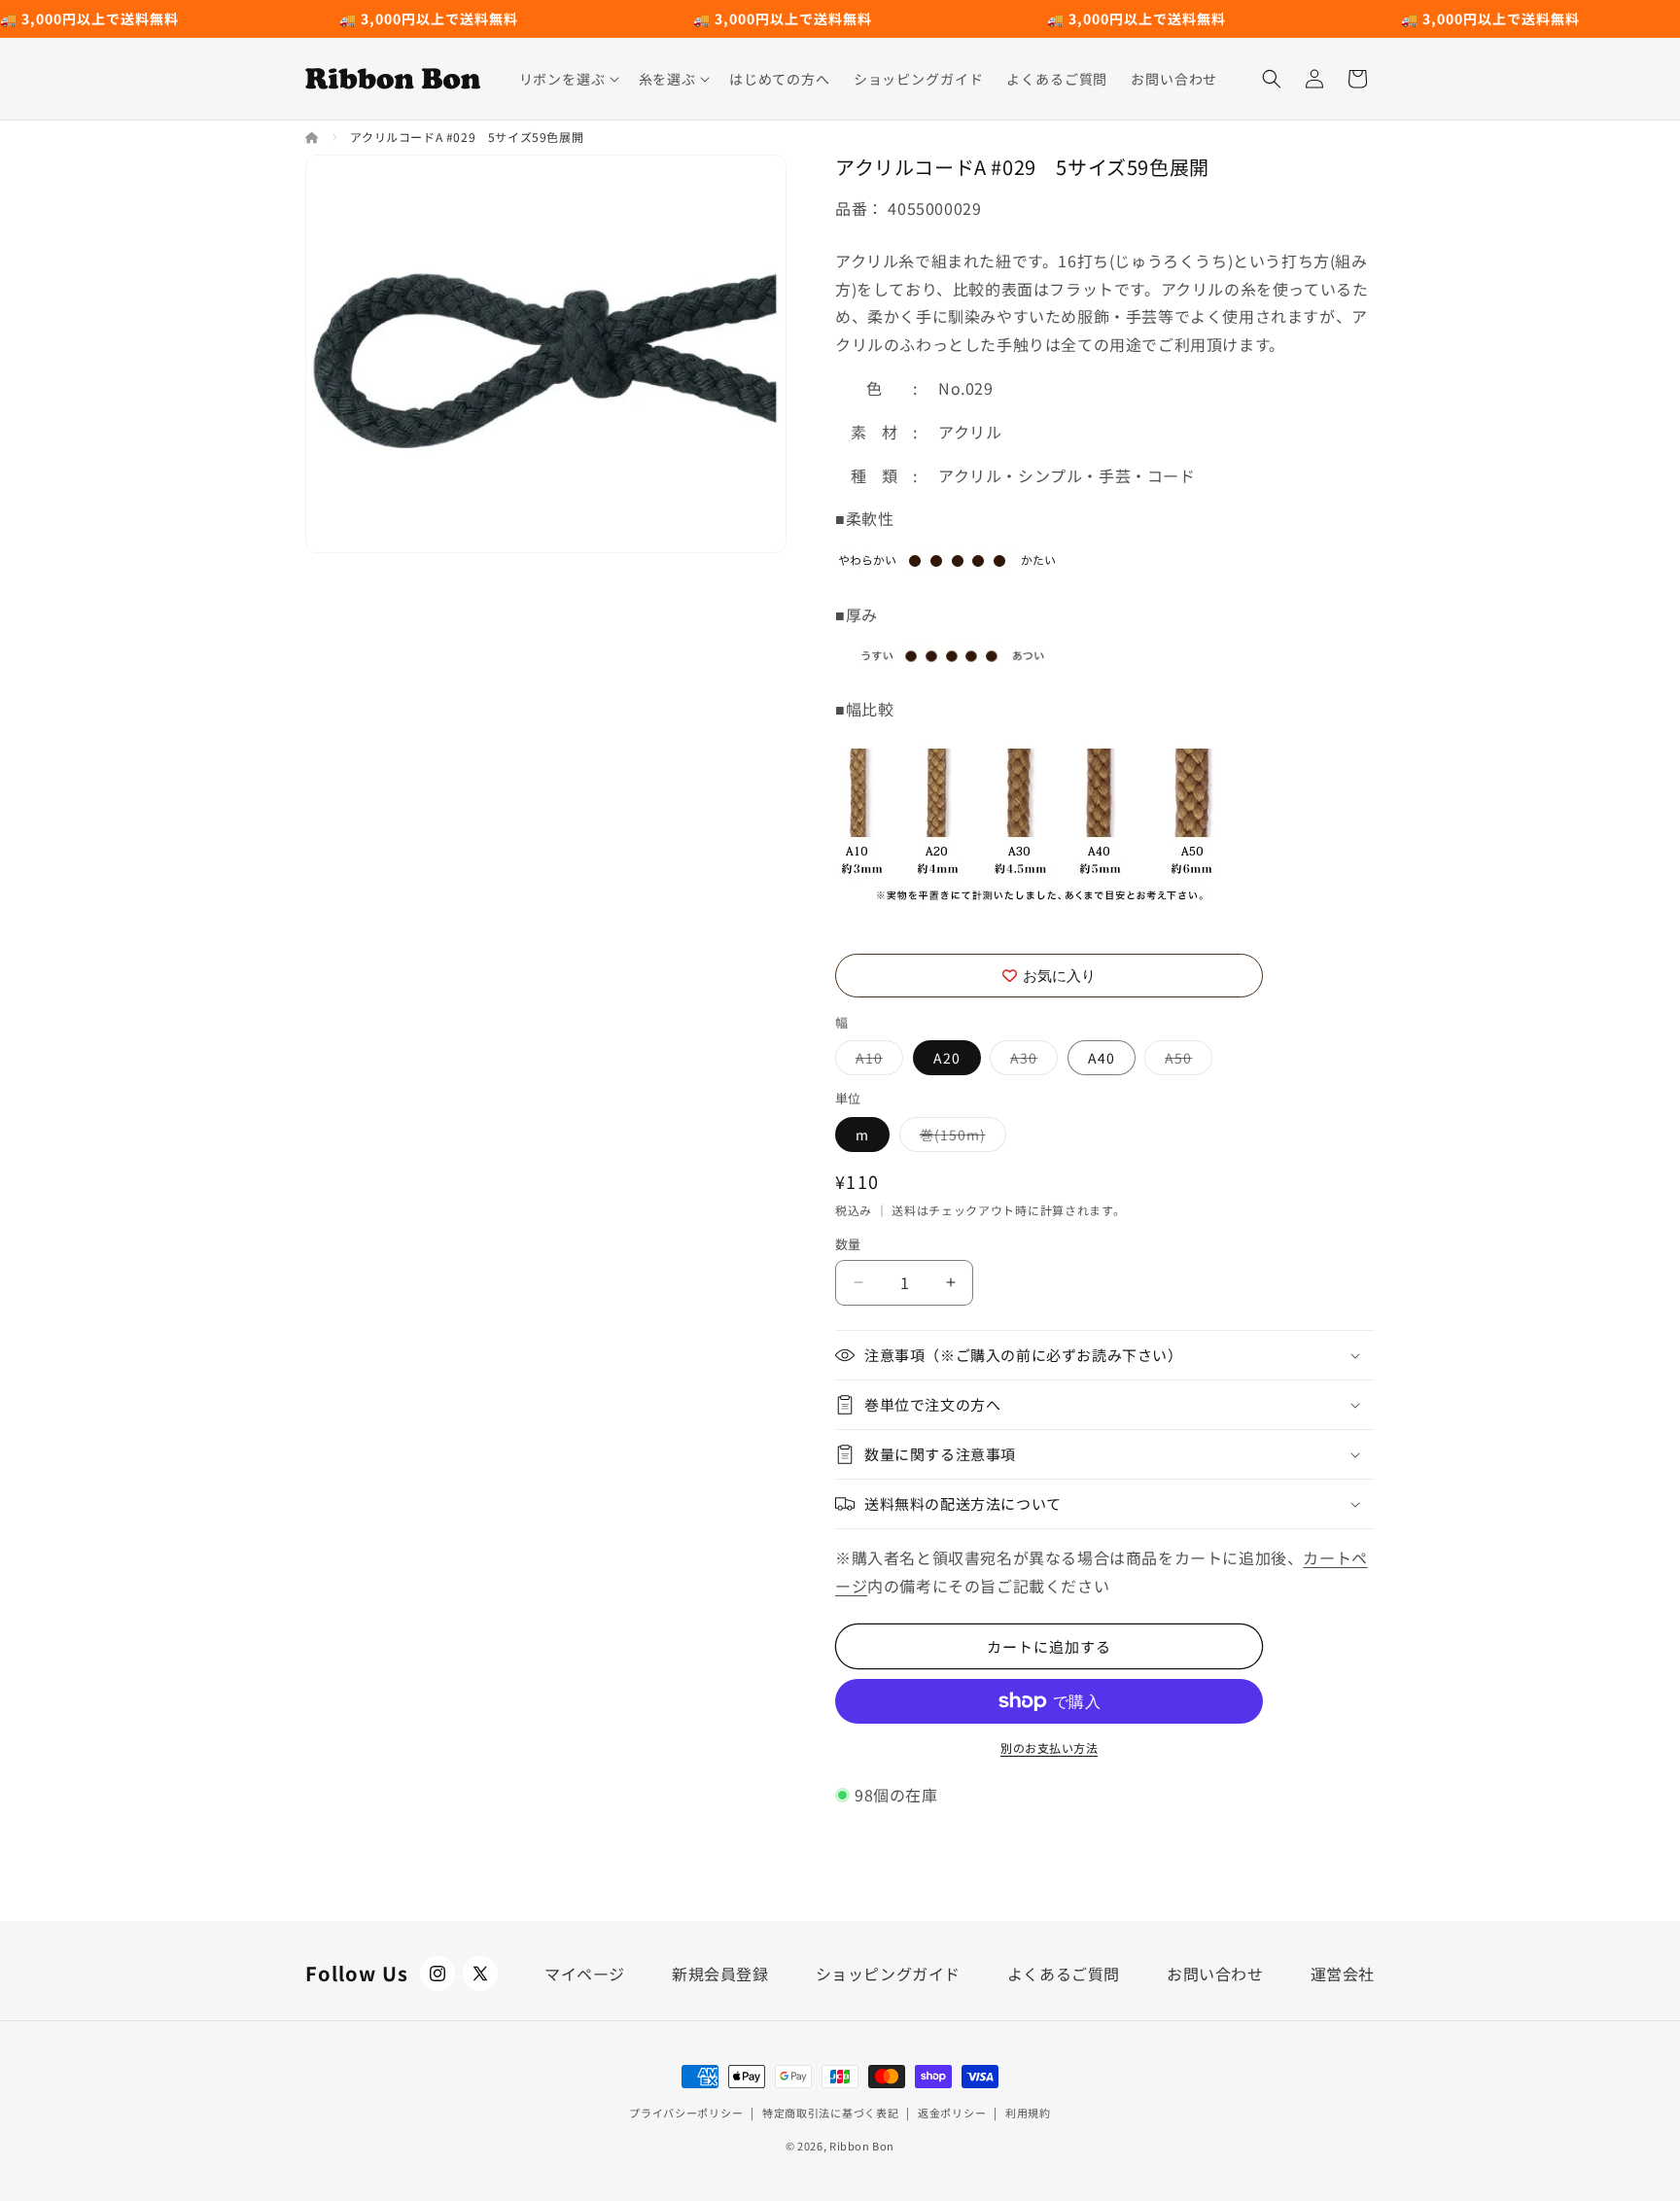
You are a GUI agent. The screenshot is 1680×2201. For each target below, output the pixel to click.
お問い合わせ (1215, 1974)
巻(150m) (960, 1138)
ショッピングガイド (888, 1974)
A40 (1102, 1058)
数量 (848, 1244)
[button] (567, 79)
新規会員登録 (720, 1974)
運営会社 (1343, 1974)
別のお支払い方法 (1049, 1747)
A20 (947, 1058)
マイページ (585, 1974)
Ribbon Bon (862, 2146)
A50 (1185, 1061)
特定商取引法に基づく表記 (830, 2113)
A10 (876, 1061)
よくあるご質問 (1064, 1974)
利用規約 (1028, 2113)
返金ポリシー (952, 2113)
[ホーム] (314, 137)
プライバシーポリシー (686, 2113)
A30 (1031, 1061)
